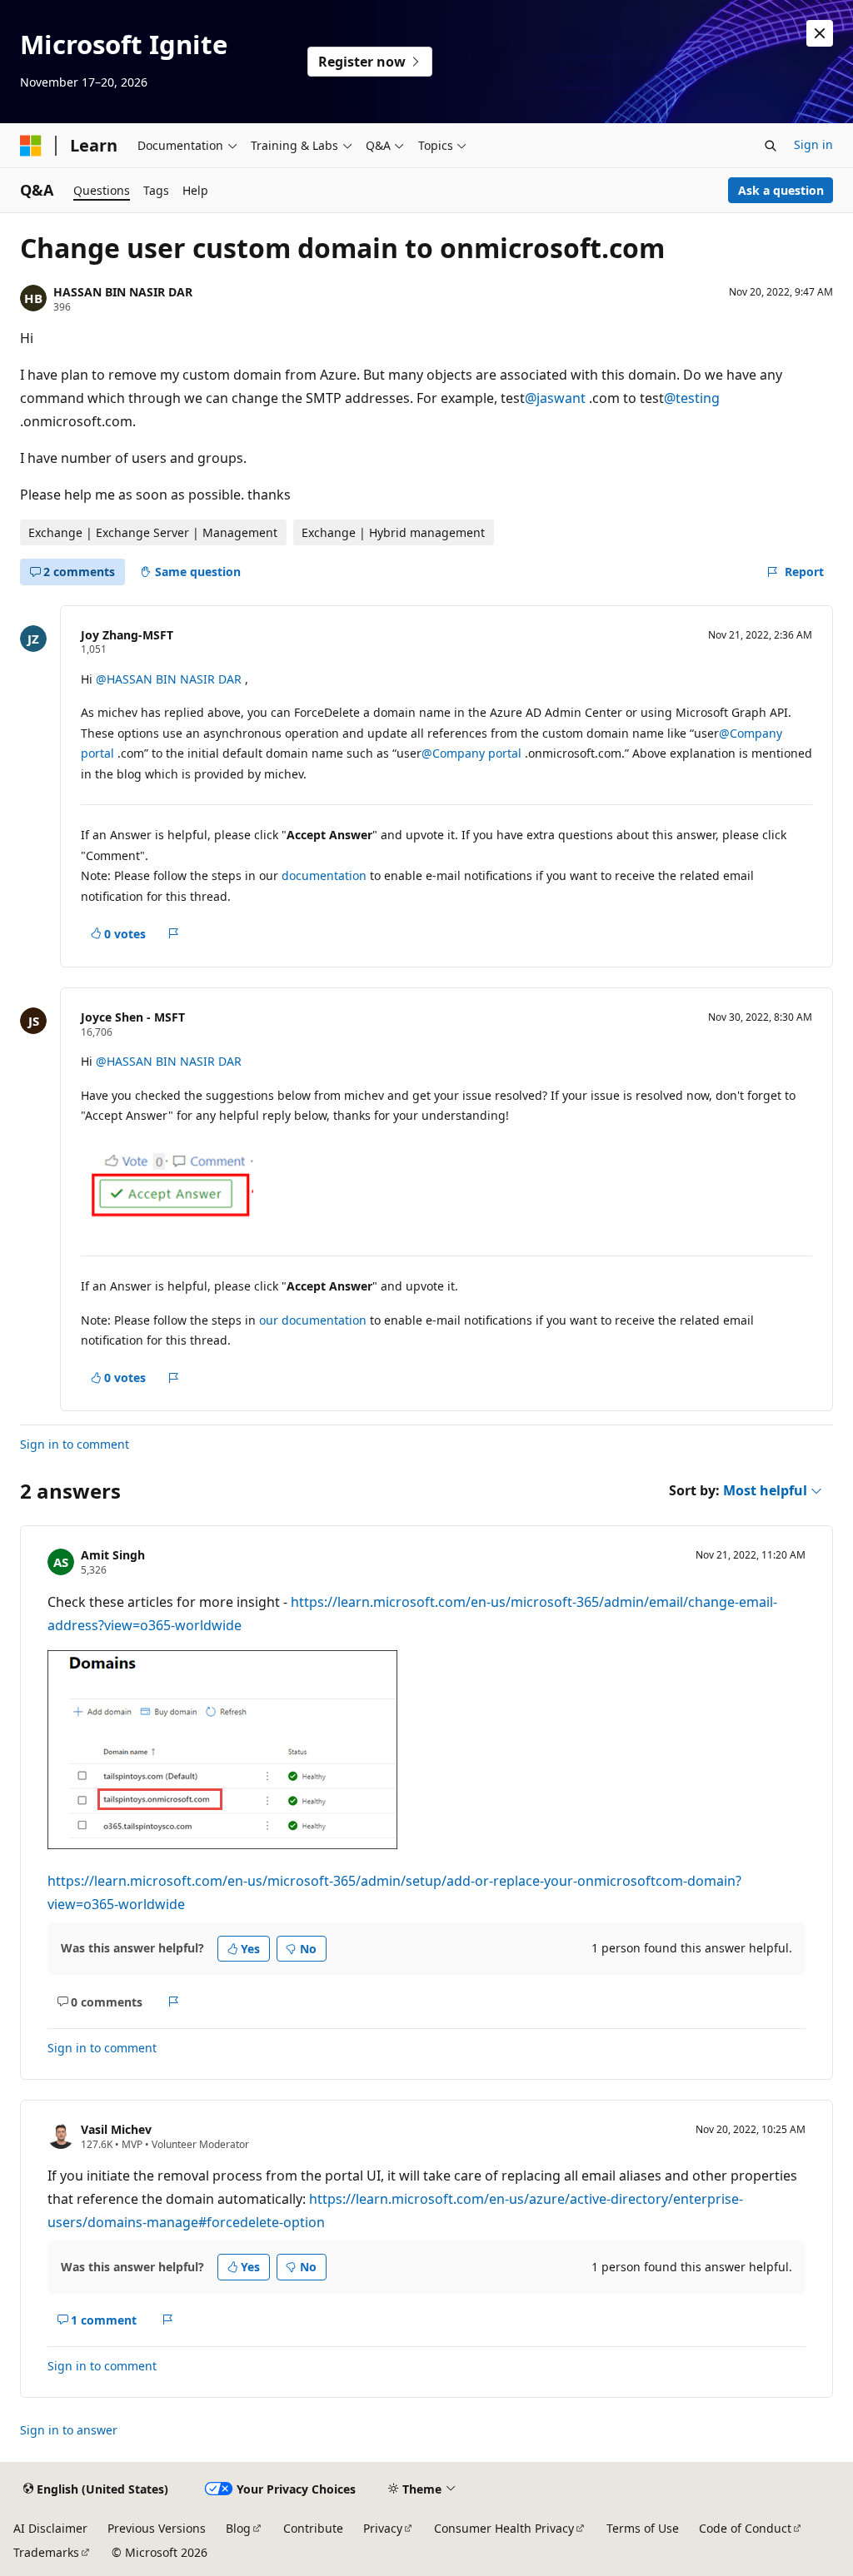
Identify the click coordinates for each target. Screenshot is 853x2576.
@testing (692, 398)
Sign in (813, 144)
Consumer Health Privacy (504, 2528)
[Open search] (771, 146)
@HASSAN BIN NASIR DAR (170, 679)
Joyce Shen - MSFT (133, 1017)
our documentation (313, 1320)
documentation (324, 875)
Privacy (383, 2528)
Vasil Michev (116, 2129)
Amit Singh (113, 1555)
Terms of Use (643, 2528)
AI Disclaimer (50, 2528)
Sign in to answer (69, 2430)
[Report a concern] (174, 933)
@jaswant (557, 398)
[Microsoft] (31, 146)
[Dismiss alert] (820, 33)
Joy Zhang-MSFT (127, 635)
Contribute (313, 2528)
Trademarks (46, 2552)
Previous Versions (157, 2528)
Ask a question (781, 190)
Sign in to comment (75, 1444)
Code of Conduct (745, 2528)
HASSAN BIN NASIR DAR (123, 292)
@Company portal (473, 753)
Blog (238, 2528)
